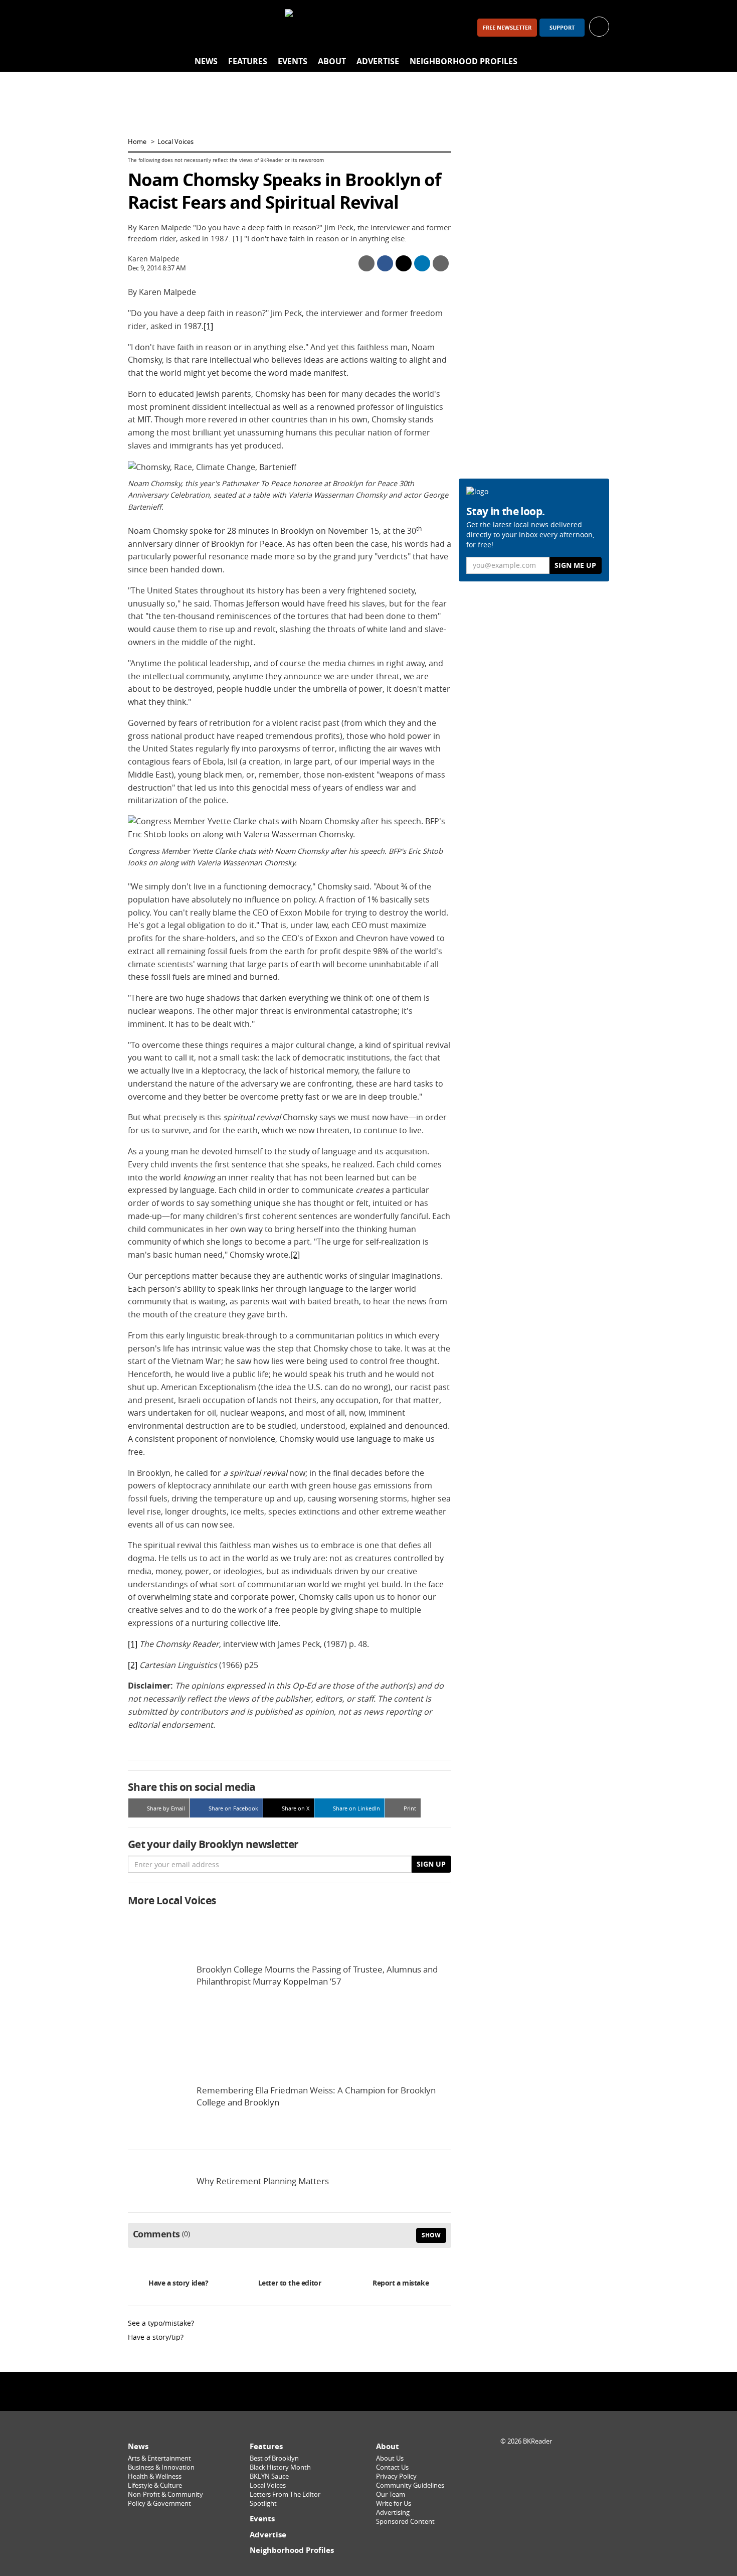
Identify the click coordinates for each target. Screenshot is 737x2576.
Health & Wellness (155, 2476)
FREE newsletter (507, 28)
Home (137, 142)
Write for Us (394, 2504)
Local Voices (175, 142)
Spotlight (263, 2504)
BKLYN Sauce (269, 2476)
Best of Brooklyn (274, 2458)
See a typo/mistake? (161, 2323)
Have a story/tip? (156, 2337)
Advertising (393, 2513)
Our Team (391, 2494)
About (332, 61)
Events (293, 61)
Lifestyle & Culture (155, 2485)
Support (562, 28)
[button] (599, 26)
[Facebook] (140, 27)
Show (431, 2235)
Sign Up (431, 1864)
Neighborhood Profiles (464, 61)
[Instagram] (166, 27)
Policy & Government (159, 2504)
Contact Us (392, 2467)
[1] (208, 326)
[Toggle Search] (599, 62)
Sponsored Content (405, 2522)
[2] (295, 1255)
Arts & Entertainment (159, 2458)
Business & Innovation (161, 2467)
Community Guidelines (410, 2485)
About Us (390, 2458)
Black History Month (280, 2467)
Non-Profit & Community (165, 2494)
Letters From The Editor (285, 2494)
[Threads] (192, 27)
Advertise (378, 61)
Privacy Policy (396, 2476)
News (206, 61)
